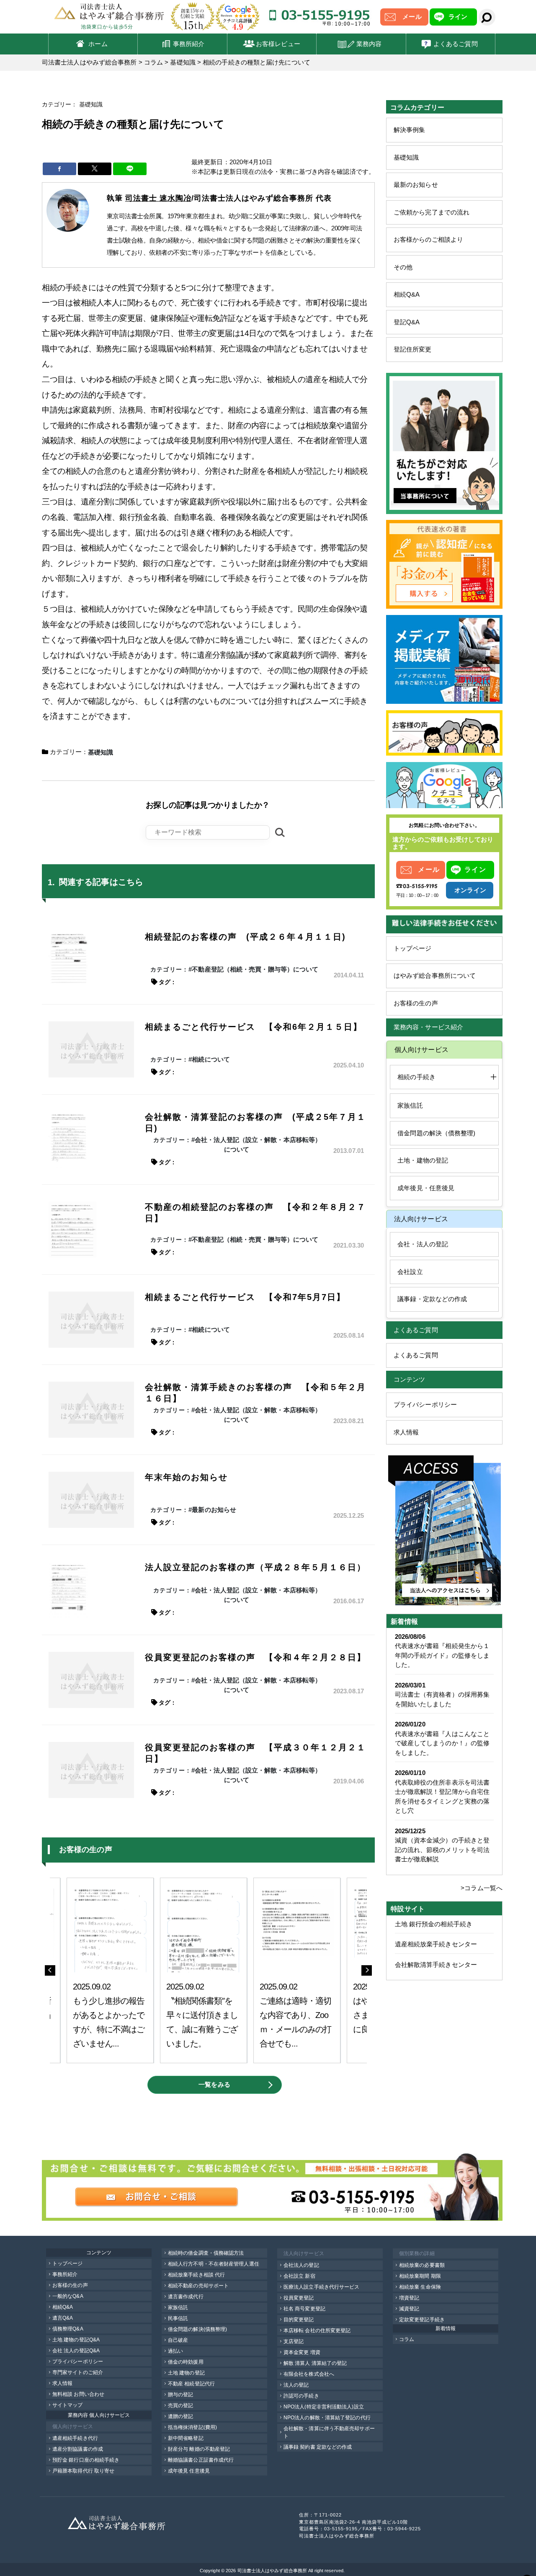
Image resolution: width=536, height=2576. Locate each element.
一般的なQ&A (68, 2296)
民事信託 (178, 2318)
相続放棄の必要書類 (422, 2265)
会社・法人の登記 (423, 1244)
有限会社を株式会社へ (309, 2374)
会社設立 (410, 1272)
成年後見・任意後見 (426, 1188)
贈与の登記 (181, 2395)
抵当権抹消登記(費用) (192, 2427)
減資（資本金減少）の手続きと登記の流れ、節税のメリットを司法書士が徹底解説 (442, 1850)
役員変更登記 (299, 2298)
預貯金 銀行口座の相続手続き (86, 2460)
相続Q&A (407, 294)
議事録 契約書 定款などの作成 (318, 2447)
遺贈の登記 (181, 2416)
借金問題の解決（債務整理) (436, 1133)
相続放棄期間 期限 (420, 2276)
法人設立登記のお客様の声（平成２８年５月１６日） (255, 1567)
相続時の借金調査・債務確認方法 (206, 2253)
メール (412, 17)
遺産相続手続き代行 (75, 2438)
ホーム (98, 44)
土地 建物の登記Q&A (76, 2340)
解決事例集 (410, 130)
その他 (403, 267)
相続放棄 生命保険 (420, 2287)
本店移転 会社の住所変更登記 (317, 2331)
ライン (458, 17)
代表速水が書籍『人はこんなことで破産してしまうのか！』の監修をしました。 (442, 1743)
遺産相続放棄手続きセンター (436, 1944)
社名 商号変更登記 (304, 2309)
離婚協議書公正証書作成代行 (201, 2460)
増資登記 (409, 2298)
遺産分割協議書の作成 (78, 2449)
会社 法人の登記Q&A (76, 2351)
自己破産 (178, 2340)
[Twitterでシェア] (95, 169)
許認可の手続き (301, 2396)
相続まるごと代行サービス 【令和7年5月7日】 (245, 1297)
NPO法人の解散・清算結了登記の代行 (327, 2418)
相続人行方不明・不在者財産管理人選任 (214, 2264)
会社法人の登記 (301, 2265)
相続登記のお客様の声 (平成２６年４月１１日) (245, 937)
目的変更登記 (299, 2320)
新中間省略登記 (186, 2438)
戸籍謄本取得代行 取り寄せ (83, 2471)
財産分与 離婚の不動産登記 (199, 2449)
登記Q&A (407, 322)
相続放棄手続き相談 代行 (196, 2275)
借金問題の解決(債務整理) (197, 2329)
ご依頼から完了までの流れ (432, 212)
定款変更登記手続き (422, 2320)
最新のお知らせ (416, 185)
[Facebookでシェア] (59, 169)
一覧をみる (214, 2084)
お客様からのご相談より (428, 239)
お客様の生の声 (416, 1003)
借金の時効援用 (186, 2362)
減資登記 (409, 2309)
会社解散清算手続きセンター (436, 1965)
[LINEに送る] (130, 169)
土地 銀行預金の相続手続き (434, 1924)
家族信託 (410, 1105)
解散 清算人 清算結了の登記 (315, 2363)
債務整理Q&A (68, 2329)
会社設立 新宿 (299, 2276)
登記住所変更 (413, 349)
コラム (407, 2339)
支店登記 (294, 2341)
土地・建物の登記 (423, 1160)
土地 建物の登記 (186, 2373)
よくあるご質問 (456, 44)
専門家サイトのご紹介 (78, 2372)
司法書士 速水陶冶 (158, 198)
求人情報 (406, 1432)
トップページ (413, 948)
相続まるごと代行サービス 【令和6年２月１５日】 (254, 1027)
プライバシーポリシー (425, 1404)
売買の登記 (181, 2405)
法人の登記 (296, 2385)
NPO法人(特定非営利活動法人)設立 (324, 2407)
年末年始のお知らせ (186, 1477)
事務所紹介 (189, 44)
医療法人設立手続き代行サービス (322, 2287)
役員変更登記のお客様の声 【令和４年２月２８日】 (255, 1657)
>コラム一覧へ (482, 1888)
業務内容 (369, 44)
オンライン (470, 890)
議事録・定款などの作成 (432, 1299)
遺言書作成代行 (186, 2297)
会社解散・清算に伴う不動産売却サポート (329, 2432)
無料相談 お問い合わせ (78, 2394)
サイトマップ (68, 2405)
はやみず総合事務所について (435, 975)
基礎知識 (406, 157)
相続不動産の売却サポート (198, 2286)
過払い (175, 2351)
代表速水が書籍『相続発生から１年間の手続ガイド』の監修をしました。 (442, 1655)
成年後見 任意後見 (189, 2471)
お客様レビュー (278, 44)
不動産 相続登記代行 (191, 2384)
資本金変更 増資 (302, 2352)
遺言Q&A (63, 2318)
